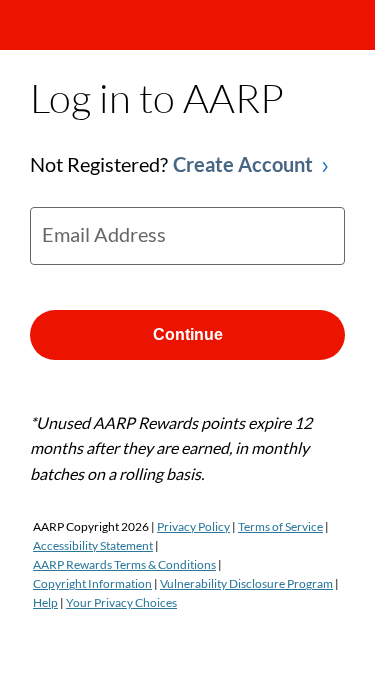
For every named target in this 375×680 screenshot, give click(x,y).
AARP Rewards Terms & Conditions (124, 564)
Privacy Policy (193, 526)
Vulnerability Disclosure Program (246, 583)
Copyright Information (92, 583)
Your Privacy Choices (121, 602)
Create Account (243, 164)
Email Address (104, 234)
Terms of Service (280, 526)
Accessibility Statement (93, 545)
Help (45, 602)
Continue (188, 334)
